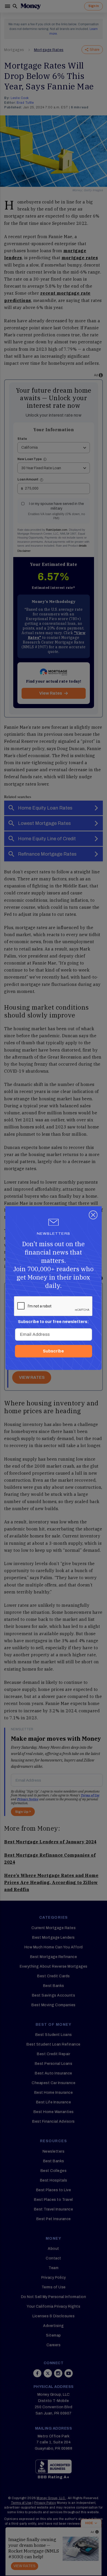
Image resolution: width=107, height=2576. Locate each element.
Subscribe (53, 1351)
